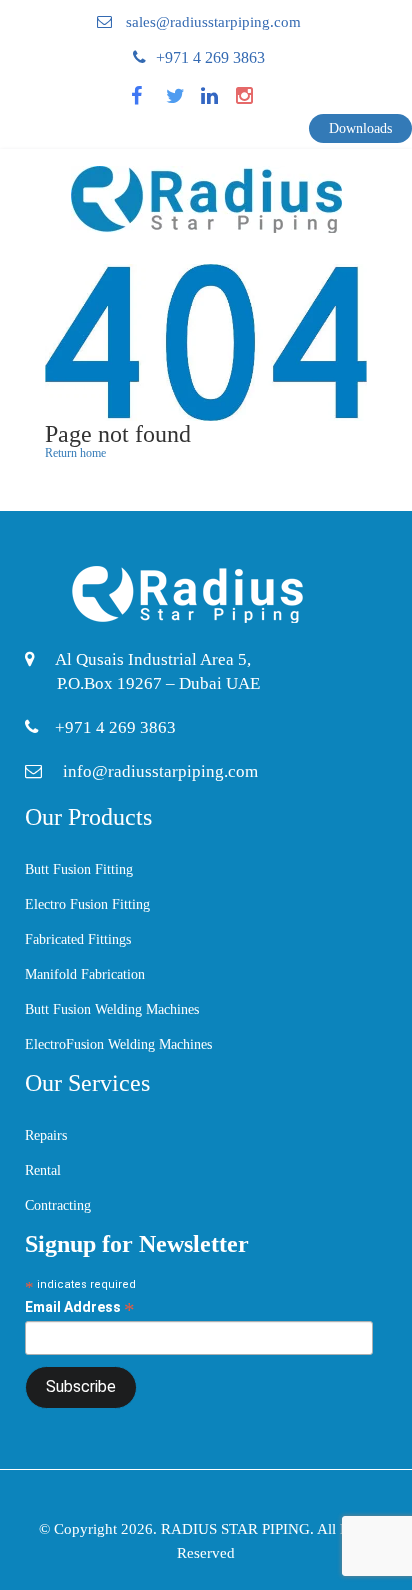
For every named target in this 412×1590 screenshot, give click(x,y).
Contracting (58, 1205)
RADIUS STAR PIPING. (239, 1529)
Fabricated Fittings (78, 939)
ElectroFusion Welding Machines (118, 1044)
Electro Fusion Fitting (87, 904)
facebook (154, 102)
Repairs (46, 1135)
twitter (184, 102)
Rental (43, 1170)
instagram (260, 102)
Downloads (360, 128)
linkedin (222, 102)
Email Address (80, 1308)
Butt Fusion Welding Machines (112, 1009)
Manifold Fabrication (85, 974)
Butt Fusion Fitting (79, 869)
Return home (75, 453)
